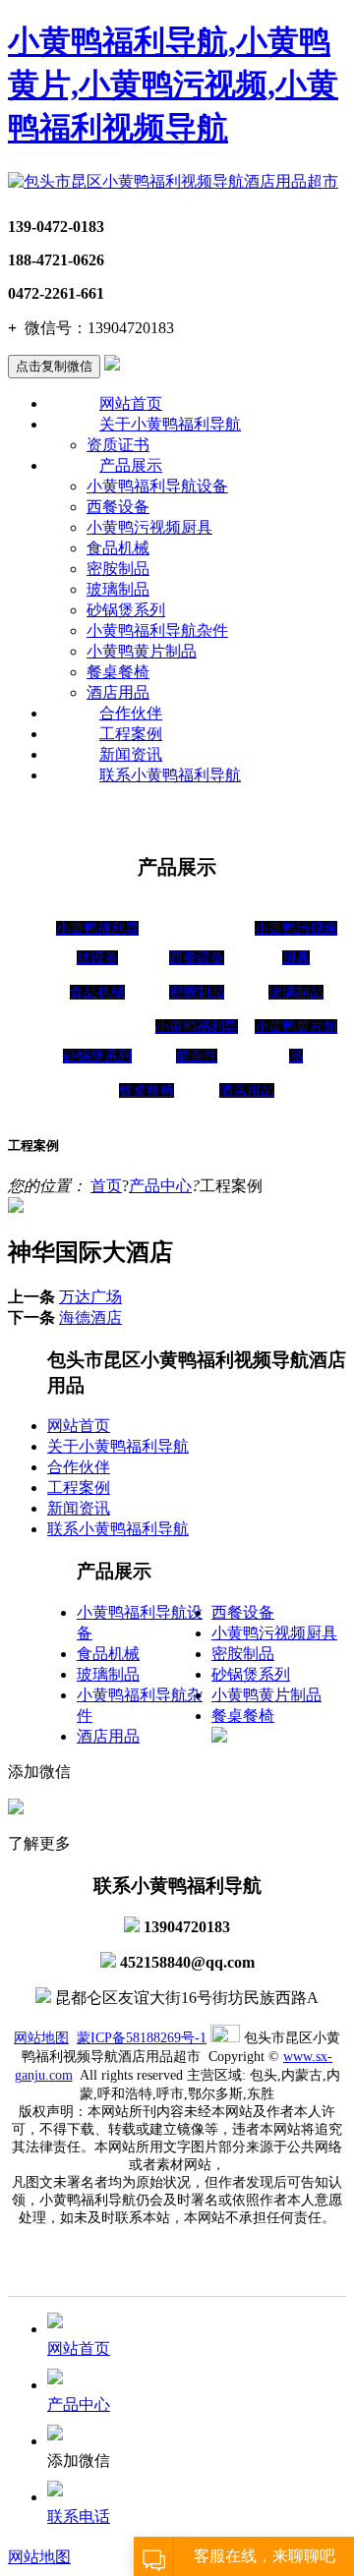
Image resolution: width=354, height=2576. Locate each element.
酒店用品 (118, 692)
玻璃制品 (118, 589)
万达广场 (90, 1297)
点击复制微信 (54, 366)
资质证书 (118, 445)
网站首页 (131, 403)
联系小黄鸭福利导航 (170, 775)
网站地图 (41, 2038)
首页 (106, 1186)
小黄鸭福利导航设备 (157, 486)
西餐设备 (118, 507)
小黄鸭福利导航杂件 (157, 630)
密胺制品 (118, 569)
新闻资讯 (131, 754)
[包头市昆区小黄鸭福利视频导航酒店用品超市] (173, 181)
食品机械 (118, 548)
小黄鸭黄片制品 (142, 651)
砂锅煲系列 (126, 610)
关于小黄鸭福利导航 (170, 424)
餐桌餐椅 (118, 672)
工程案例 (131, 734)
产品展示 (131, 465)
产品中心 (160, 1186)
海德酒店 (90, 1317)
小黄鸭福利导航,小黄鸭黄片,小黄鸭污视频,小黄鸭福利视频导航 (173, 85)
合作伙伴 (131, 713)
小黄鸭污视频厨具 (149, 527)
